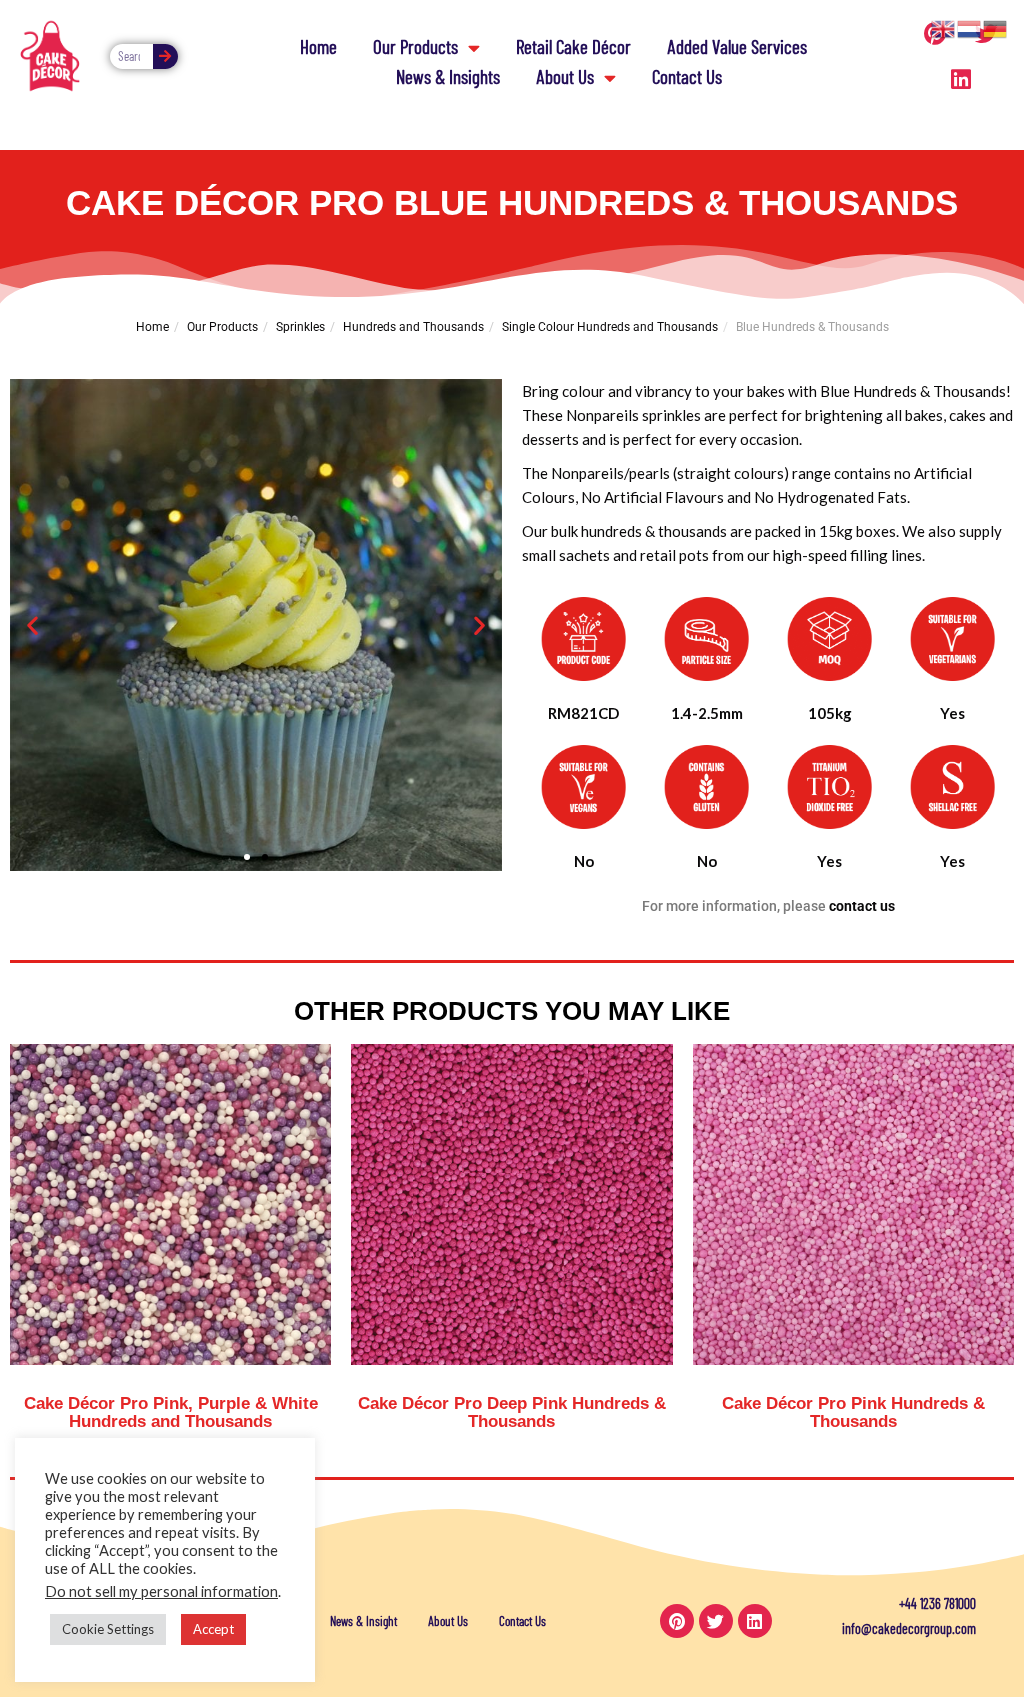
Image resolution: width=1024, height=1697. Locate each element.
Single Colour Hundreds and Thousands (610, 327)
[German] (996, 27)
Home (318, 46)
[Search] (165, 56)
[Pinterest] (677, 1621)
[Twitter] (716, 1621)
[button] (32, 625)
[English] (944, 27)
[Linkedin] (961, 79)
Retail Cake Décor (573, 46)
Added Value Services (737, 46)
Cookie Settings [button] (108, 1629)
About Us (565, 76)
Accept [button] (213, 1629)
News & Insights (448, 76)
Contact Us (687, 76)
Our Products (415, 46)
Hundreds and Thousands (413, 327)
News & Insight (363, 1621)
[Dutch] (970, 27)
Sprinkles (300, 327)
